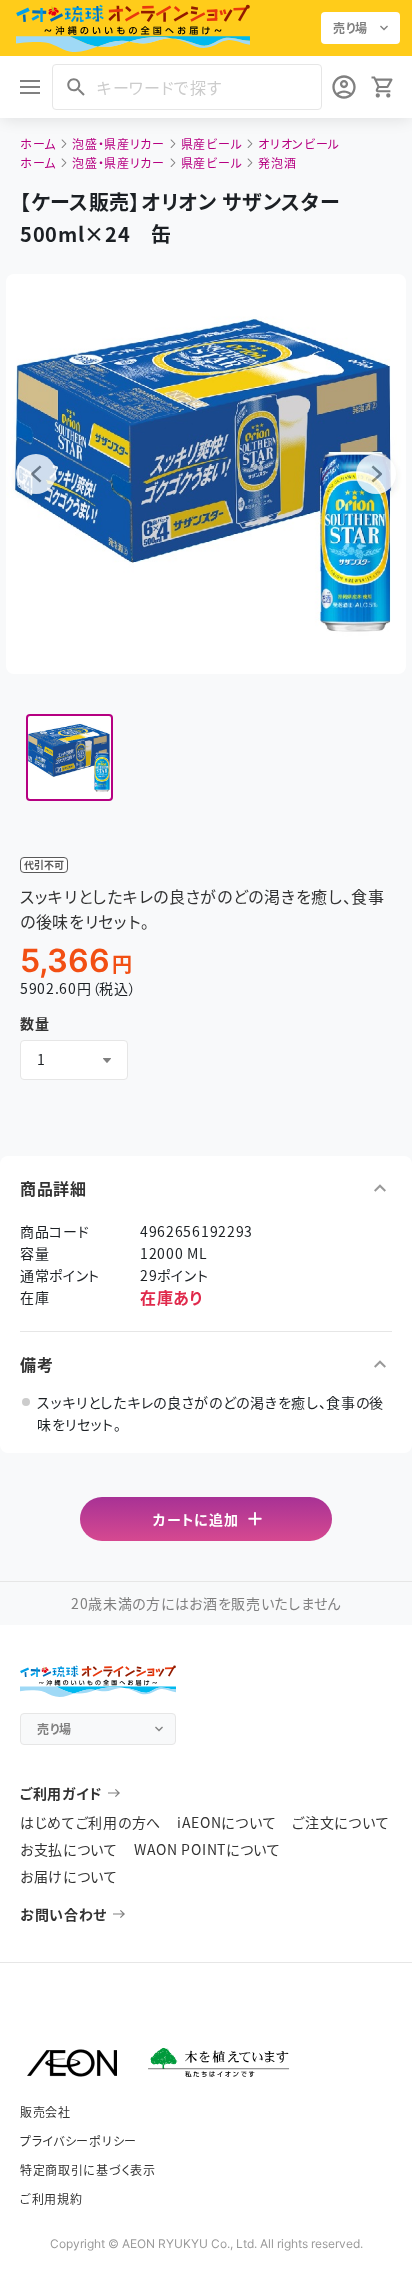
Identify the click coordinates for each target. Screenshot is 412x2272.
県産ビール (212, 143)
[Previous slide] (36, 474)
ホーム (38, 143)
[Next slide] (376, 474)
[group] (69, 757)
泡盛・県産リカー (118, 143)
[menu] (30, 87)
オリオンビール (299, 143)
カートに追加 (195, 1519)
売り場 (350, 27)
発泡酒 (277, 162)
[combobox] (74, 1060)
